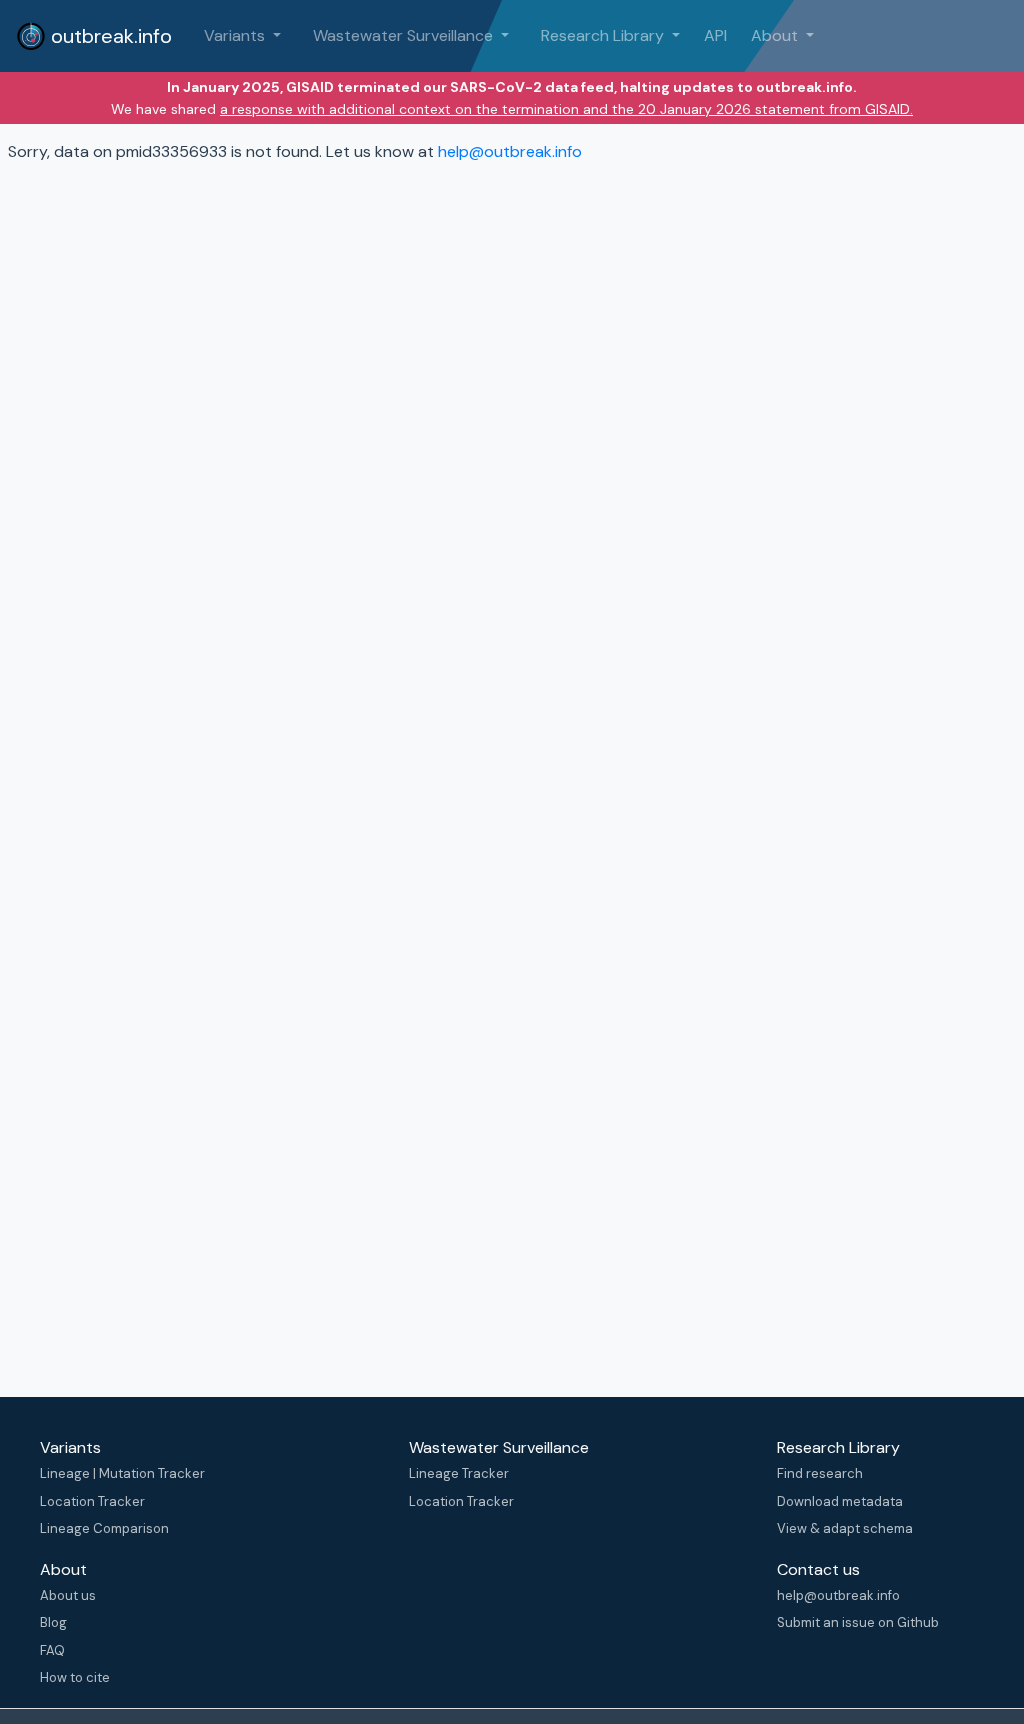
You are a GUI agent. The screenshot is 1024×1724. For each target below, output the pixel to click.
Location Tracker (92, 1501)
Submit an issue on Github (858, 1622)
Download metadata (840, 1501)
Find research (820, 1473)
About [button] (776, 35)
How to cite (75, 1677)
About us (68, 1595)
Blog (53, 1622)
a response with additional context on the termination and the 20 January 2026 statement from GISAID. (566, 109)
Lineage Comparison (104, 1528)
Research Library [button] (604, 35)
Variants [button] (236, 35)
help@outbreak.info (510, 151)
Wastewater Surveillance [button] (405, 35)
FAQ (52, 1650)
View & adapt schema (845, 1528)
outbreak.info (109, 36)
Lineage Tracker (459, 1473)
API (715, 35)
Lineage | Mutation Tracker (122, 1473)
